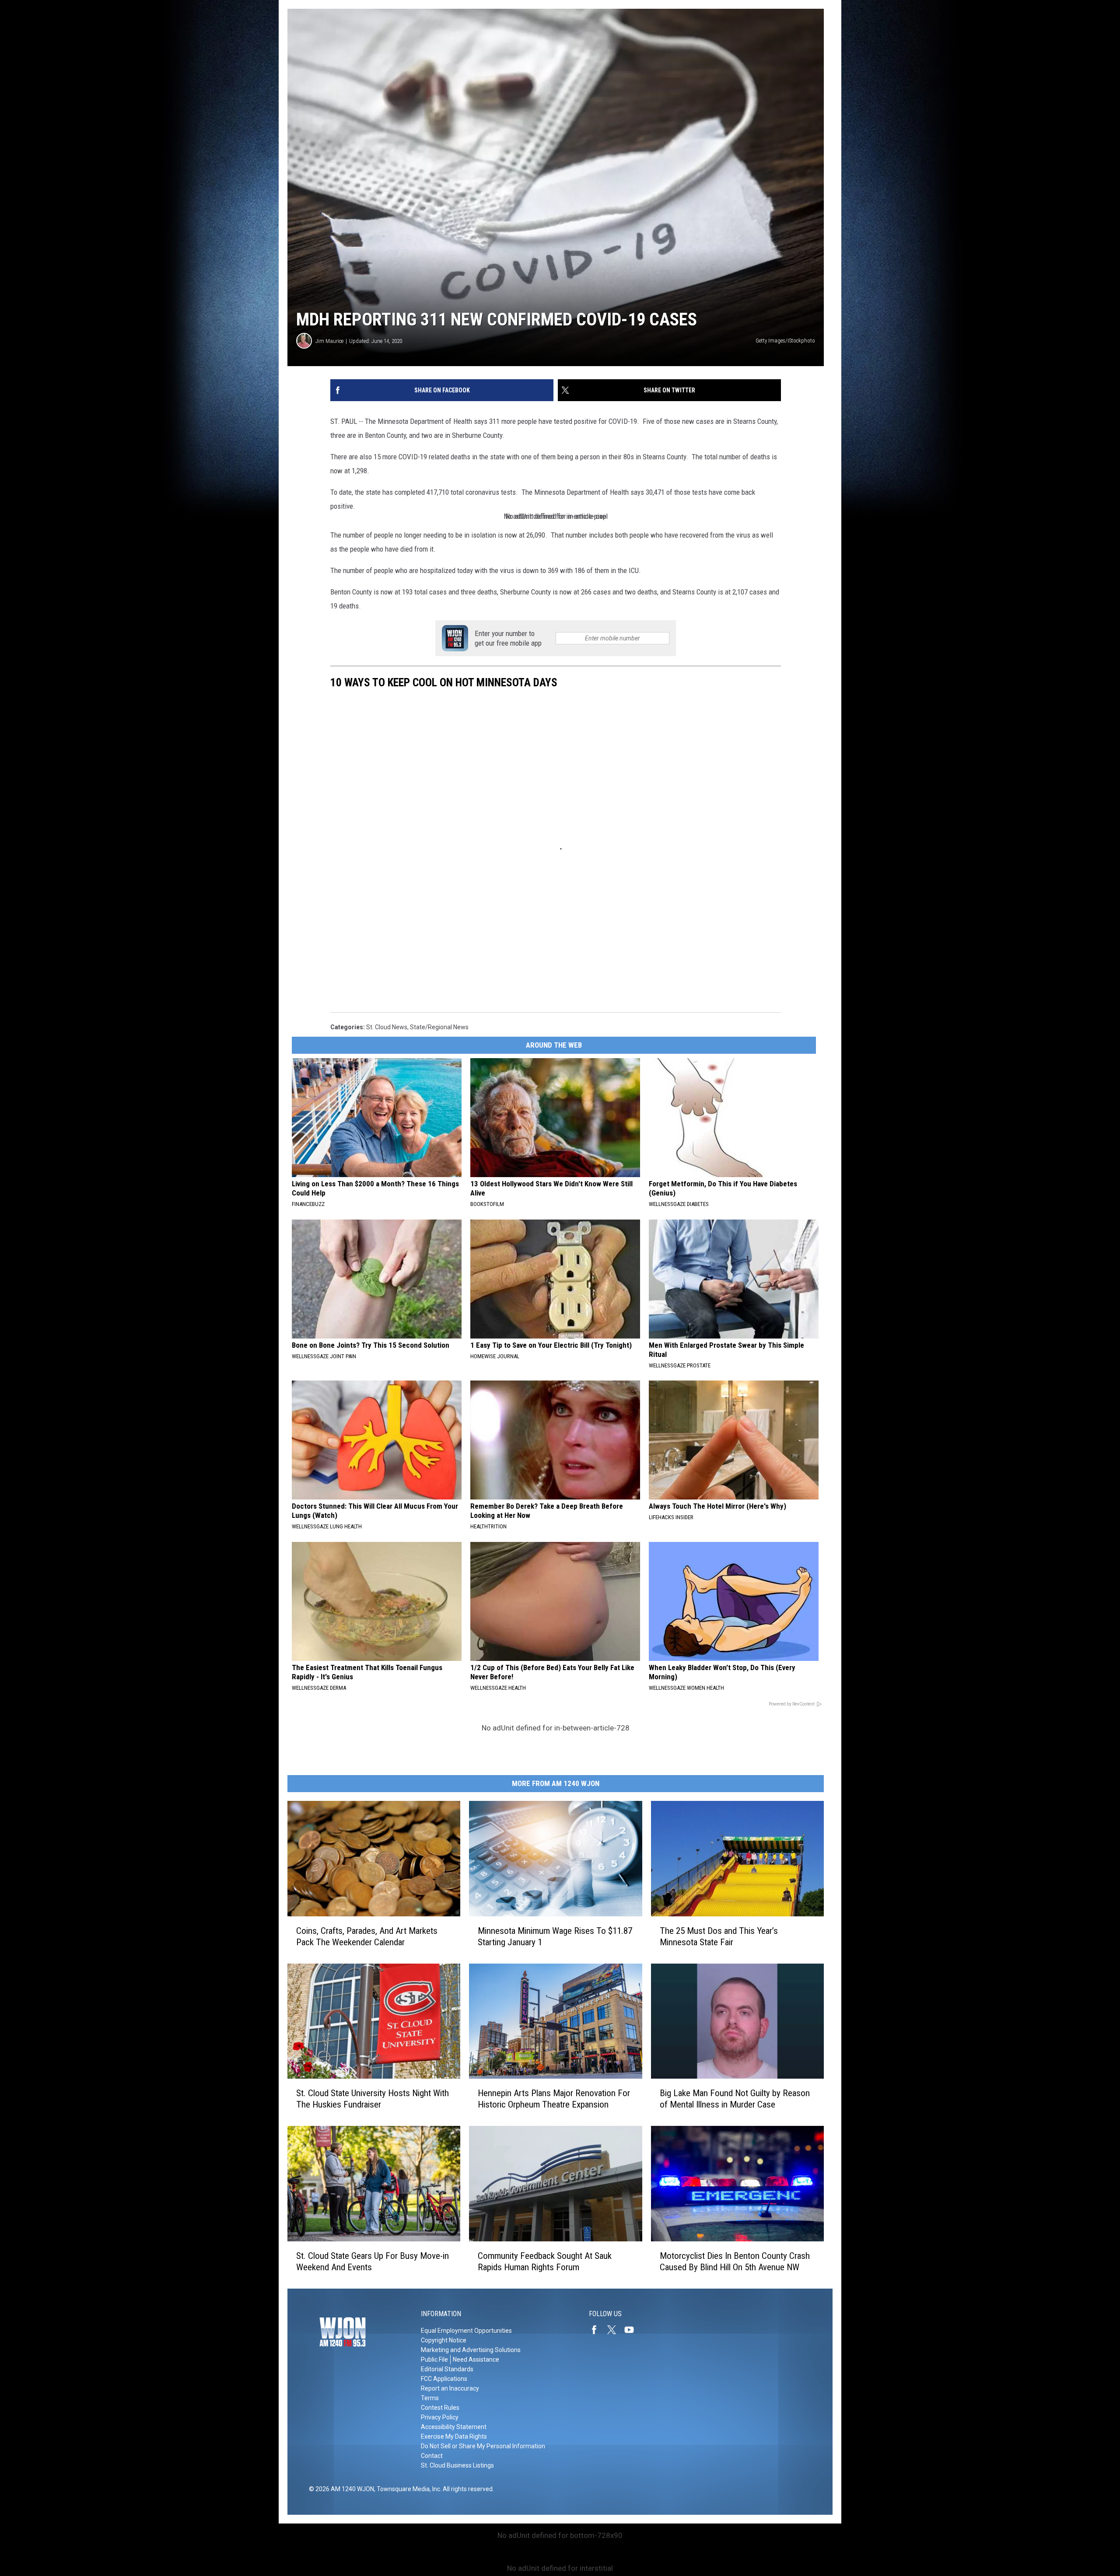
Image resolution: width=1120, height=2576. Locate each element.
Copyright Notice (444, 2340)
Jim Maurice (329, 341)
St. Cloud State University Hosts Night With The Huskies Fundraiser (373, 2099)
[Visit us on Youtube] (633, 2330)
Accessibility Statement (454, 2427)
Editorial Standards (447, 2369)
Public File (434, 2359)
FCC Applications (444, 2379)
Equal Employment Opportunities (466, 2331)
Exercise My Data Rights (454, 2436)
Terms (430, 2398)
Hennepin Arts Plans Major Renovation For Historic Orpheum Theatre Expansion (554, 2099)
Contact (432, 2456)
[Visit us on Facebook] (598, 2330)
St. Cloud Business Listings (457, 2465)
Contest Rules (440, 2408)
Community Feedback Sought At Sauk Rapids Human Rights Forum (545, 2261)
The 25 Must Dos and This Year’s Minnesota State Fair (719, 1936)
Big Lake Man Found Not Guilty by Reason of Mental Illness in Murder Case (735, 2099)
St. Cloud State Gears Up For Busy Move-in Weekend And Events (373, 2261)
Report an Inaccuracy (450, 2388)
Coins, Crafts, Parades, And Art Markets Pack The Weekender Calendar (367, 1936)
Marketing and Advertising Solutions (471, 2350)
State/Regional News (439, 1027)
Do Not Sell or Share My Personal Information (483, 2446)
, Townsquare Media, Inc (407, 2489)
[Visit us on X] (615, 2330)
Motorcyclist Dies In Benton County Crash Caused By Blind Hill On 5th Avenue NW (735, 2261)
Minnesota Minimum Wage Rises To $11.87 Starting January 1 (555, 1936)
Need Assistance (476, 2359)
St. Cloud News (387, 1027)
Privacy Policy (440, 2417)
